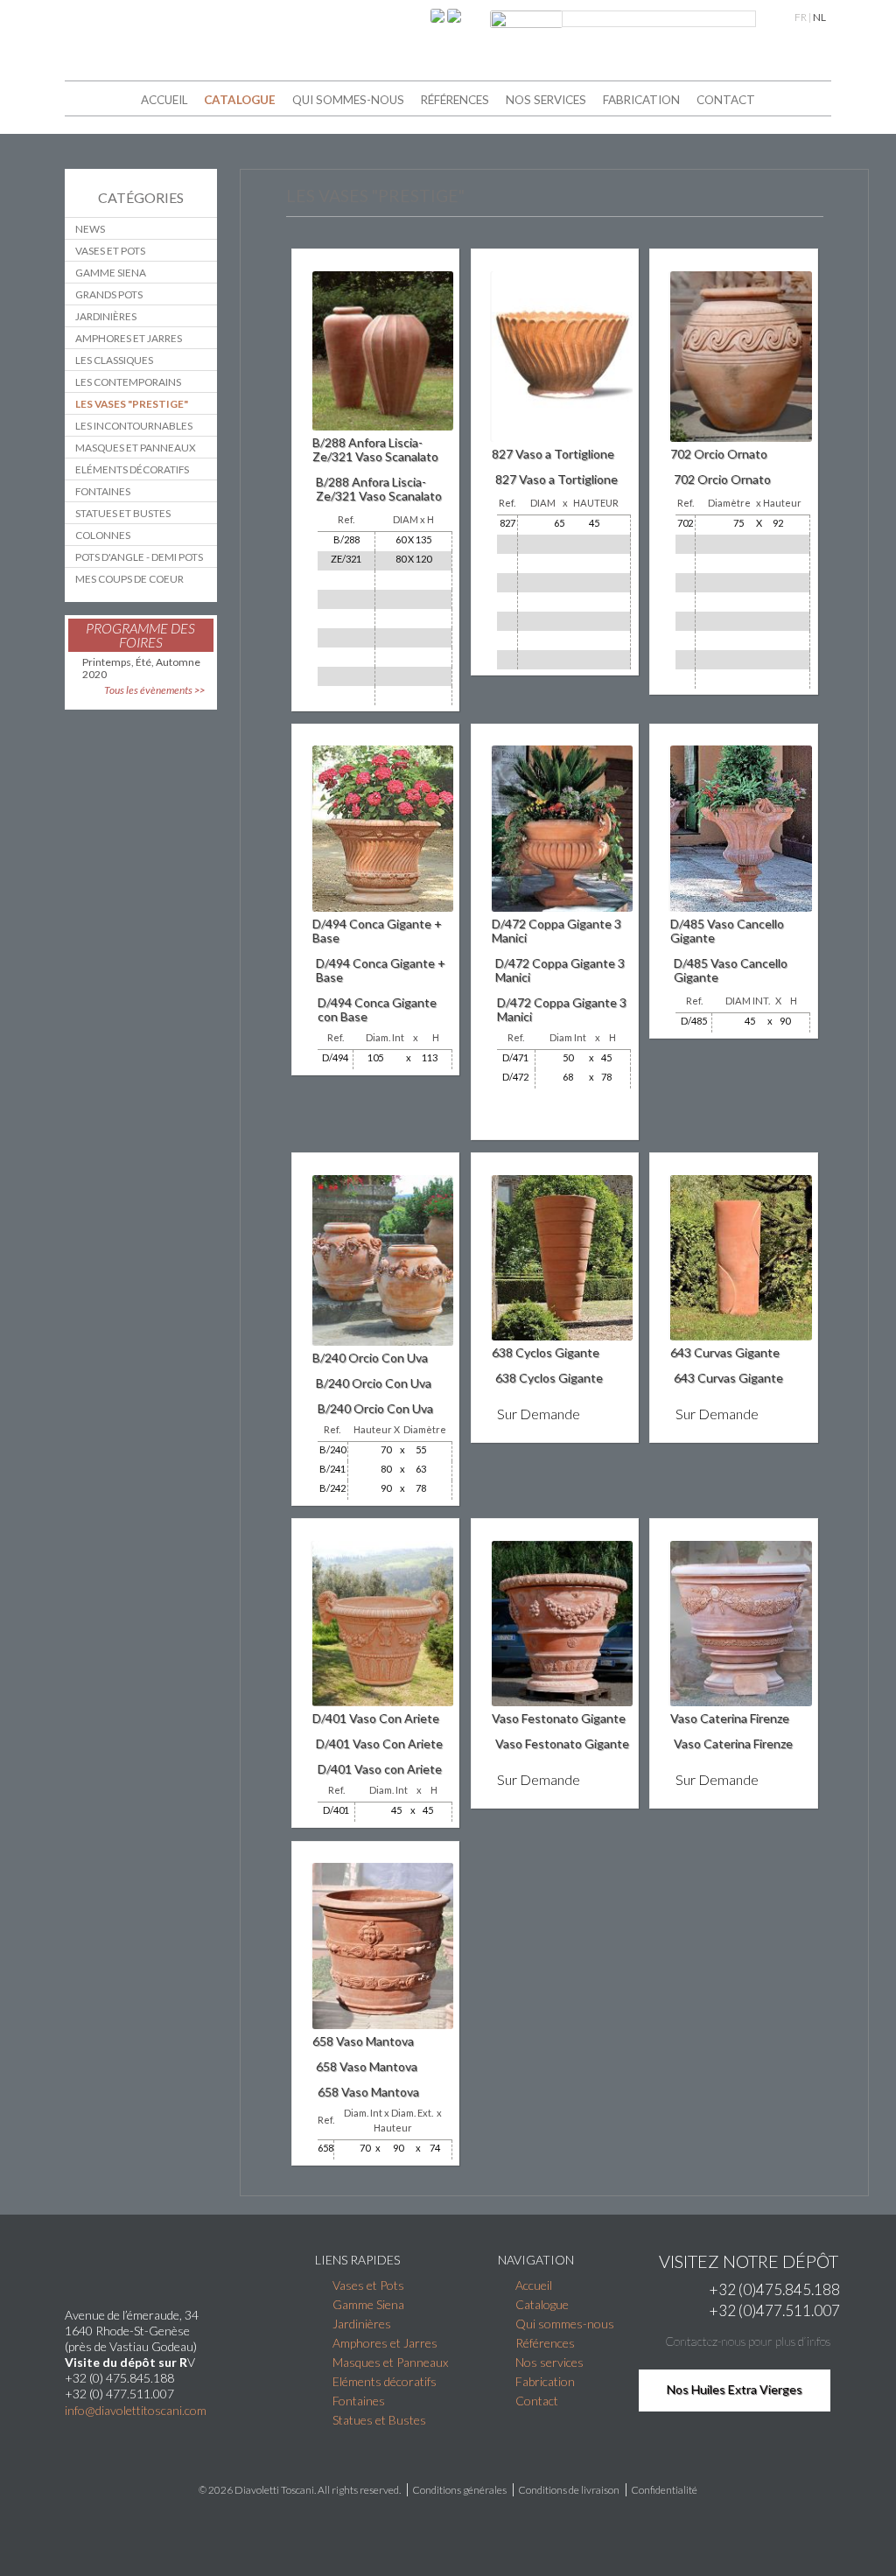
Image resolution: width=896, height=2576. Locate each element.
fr (801, 17)
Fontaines (103, 491)
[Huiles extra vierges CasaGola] (454, 14)
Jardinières (106, 316)
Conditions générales (459, 2490)
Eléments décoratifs (132, 469)
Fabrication (641, 100)
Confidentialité (664, 2490)
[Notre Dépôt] (169, 2431)
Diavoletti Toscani (274, 2490)
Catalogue (240, 100)
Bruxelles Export (448, 2537)
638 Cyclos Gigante (546, 1352)
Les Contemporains (128, 382)
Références (455, 100)
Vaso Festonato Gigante (559, 1718)
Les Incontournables (134, 426)
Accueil (164, 100)
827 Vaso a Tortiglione (553, 454)
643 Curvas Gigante (725, 1352)
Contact (726, 100)
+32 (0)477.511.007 (775, 2310)
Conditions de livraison (569, 2490)
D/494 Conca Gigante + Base (377, 931)
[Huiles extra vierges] (122, 2431)
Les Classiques (114, 360)
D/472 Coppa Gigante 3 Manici (556, 931)
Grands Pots (109, 294)
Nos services (546, 100)
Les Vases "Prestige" (132, 404)
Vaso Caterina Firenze (730, 1718)
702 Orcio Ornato (719, 454)
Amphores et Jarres (129, 338)
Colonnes (103, 535)
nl (819, 17)
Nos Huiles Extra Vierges (735, 2389)
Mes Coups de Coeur (129, 579)
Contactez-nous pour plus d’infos (748, 2341)
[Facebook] (439, 14)
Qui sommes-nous (348, 100)
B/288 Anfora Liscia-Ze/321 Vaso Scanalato (375, 449)
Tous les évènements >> (154, 690)
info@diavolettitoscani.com (136, 2411)
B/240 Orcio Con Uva (370, 1358)
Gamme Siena (111, 273)
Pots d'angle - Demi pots (139, 557)
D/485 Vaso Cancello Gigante (727, 931)
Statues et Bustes (123, 513)
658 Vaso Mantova (363, 2041)
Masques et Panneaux (136, 448)
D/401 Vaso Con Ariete (376, 1718)
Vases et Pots (110, 251)
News (90, 229)
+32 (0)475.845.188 (775, 2289)
